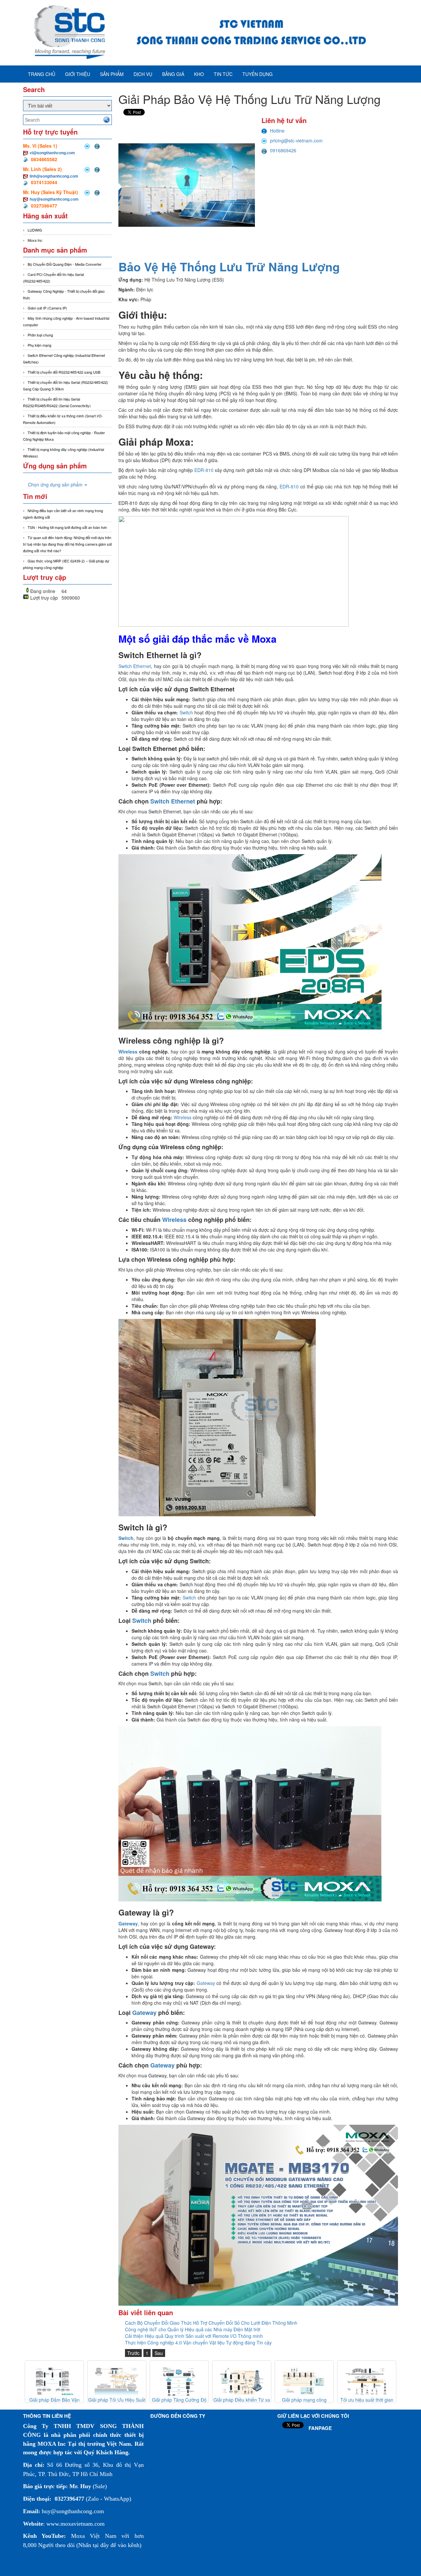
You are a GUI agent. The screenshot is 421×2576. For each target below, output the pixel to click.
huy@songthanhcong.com (54, 199)
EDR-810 (204, 470)
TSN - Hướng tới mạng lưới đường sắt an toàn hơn (67, 527)
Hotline (277, 131)
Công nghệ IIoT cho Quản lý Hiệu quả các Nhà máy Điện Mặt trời (193, 2329)
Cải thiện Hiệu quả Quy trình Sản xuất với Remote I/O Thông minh (194, 2336)
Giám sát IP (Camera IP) (47, 308)
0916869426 (283, 150)
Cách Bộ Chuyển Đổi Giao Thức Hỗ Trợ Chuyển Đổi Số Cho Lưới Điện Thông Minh (211, 2323)
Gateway (206, 1983)
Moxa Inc (35, 240)
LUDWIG (35, 230)
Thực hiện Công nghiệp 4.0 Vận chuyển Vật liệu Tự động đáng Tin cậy (198, 2342)
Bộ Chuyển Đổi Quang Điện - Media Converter (65, 264)
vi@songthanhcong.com (52, 153)
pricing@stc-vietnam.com (296, 140)
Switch (187, 712)
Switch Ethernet (135, 666)
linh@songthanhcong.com (54, 176)
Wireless (129, 1052)
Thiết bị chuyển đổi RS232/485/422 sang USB (64, 372)
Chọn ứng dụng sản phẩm (56, 484)
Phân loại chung (40, 335)
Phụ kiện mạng (39, 345)
